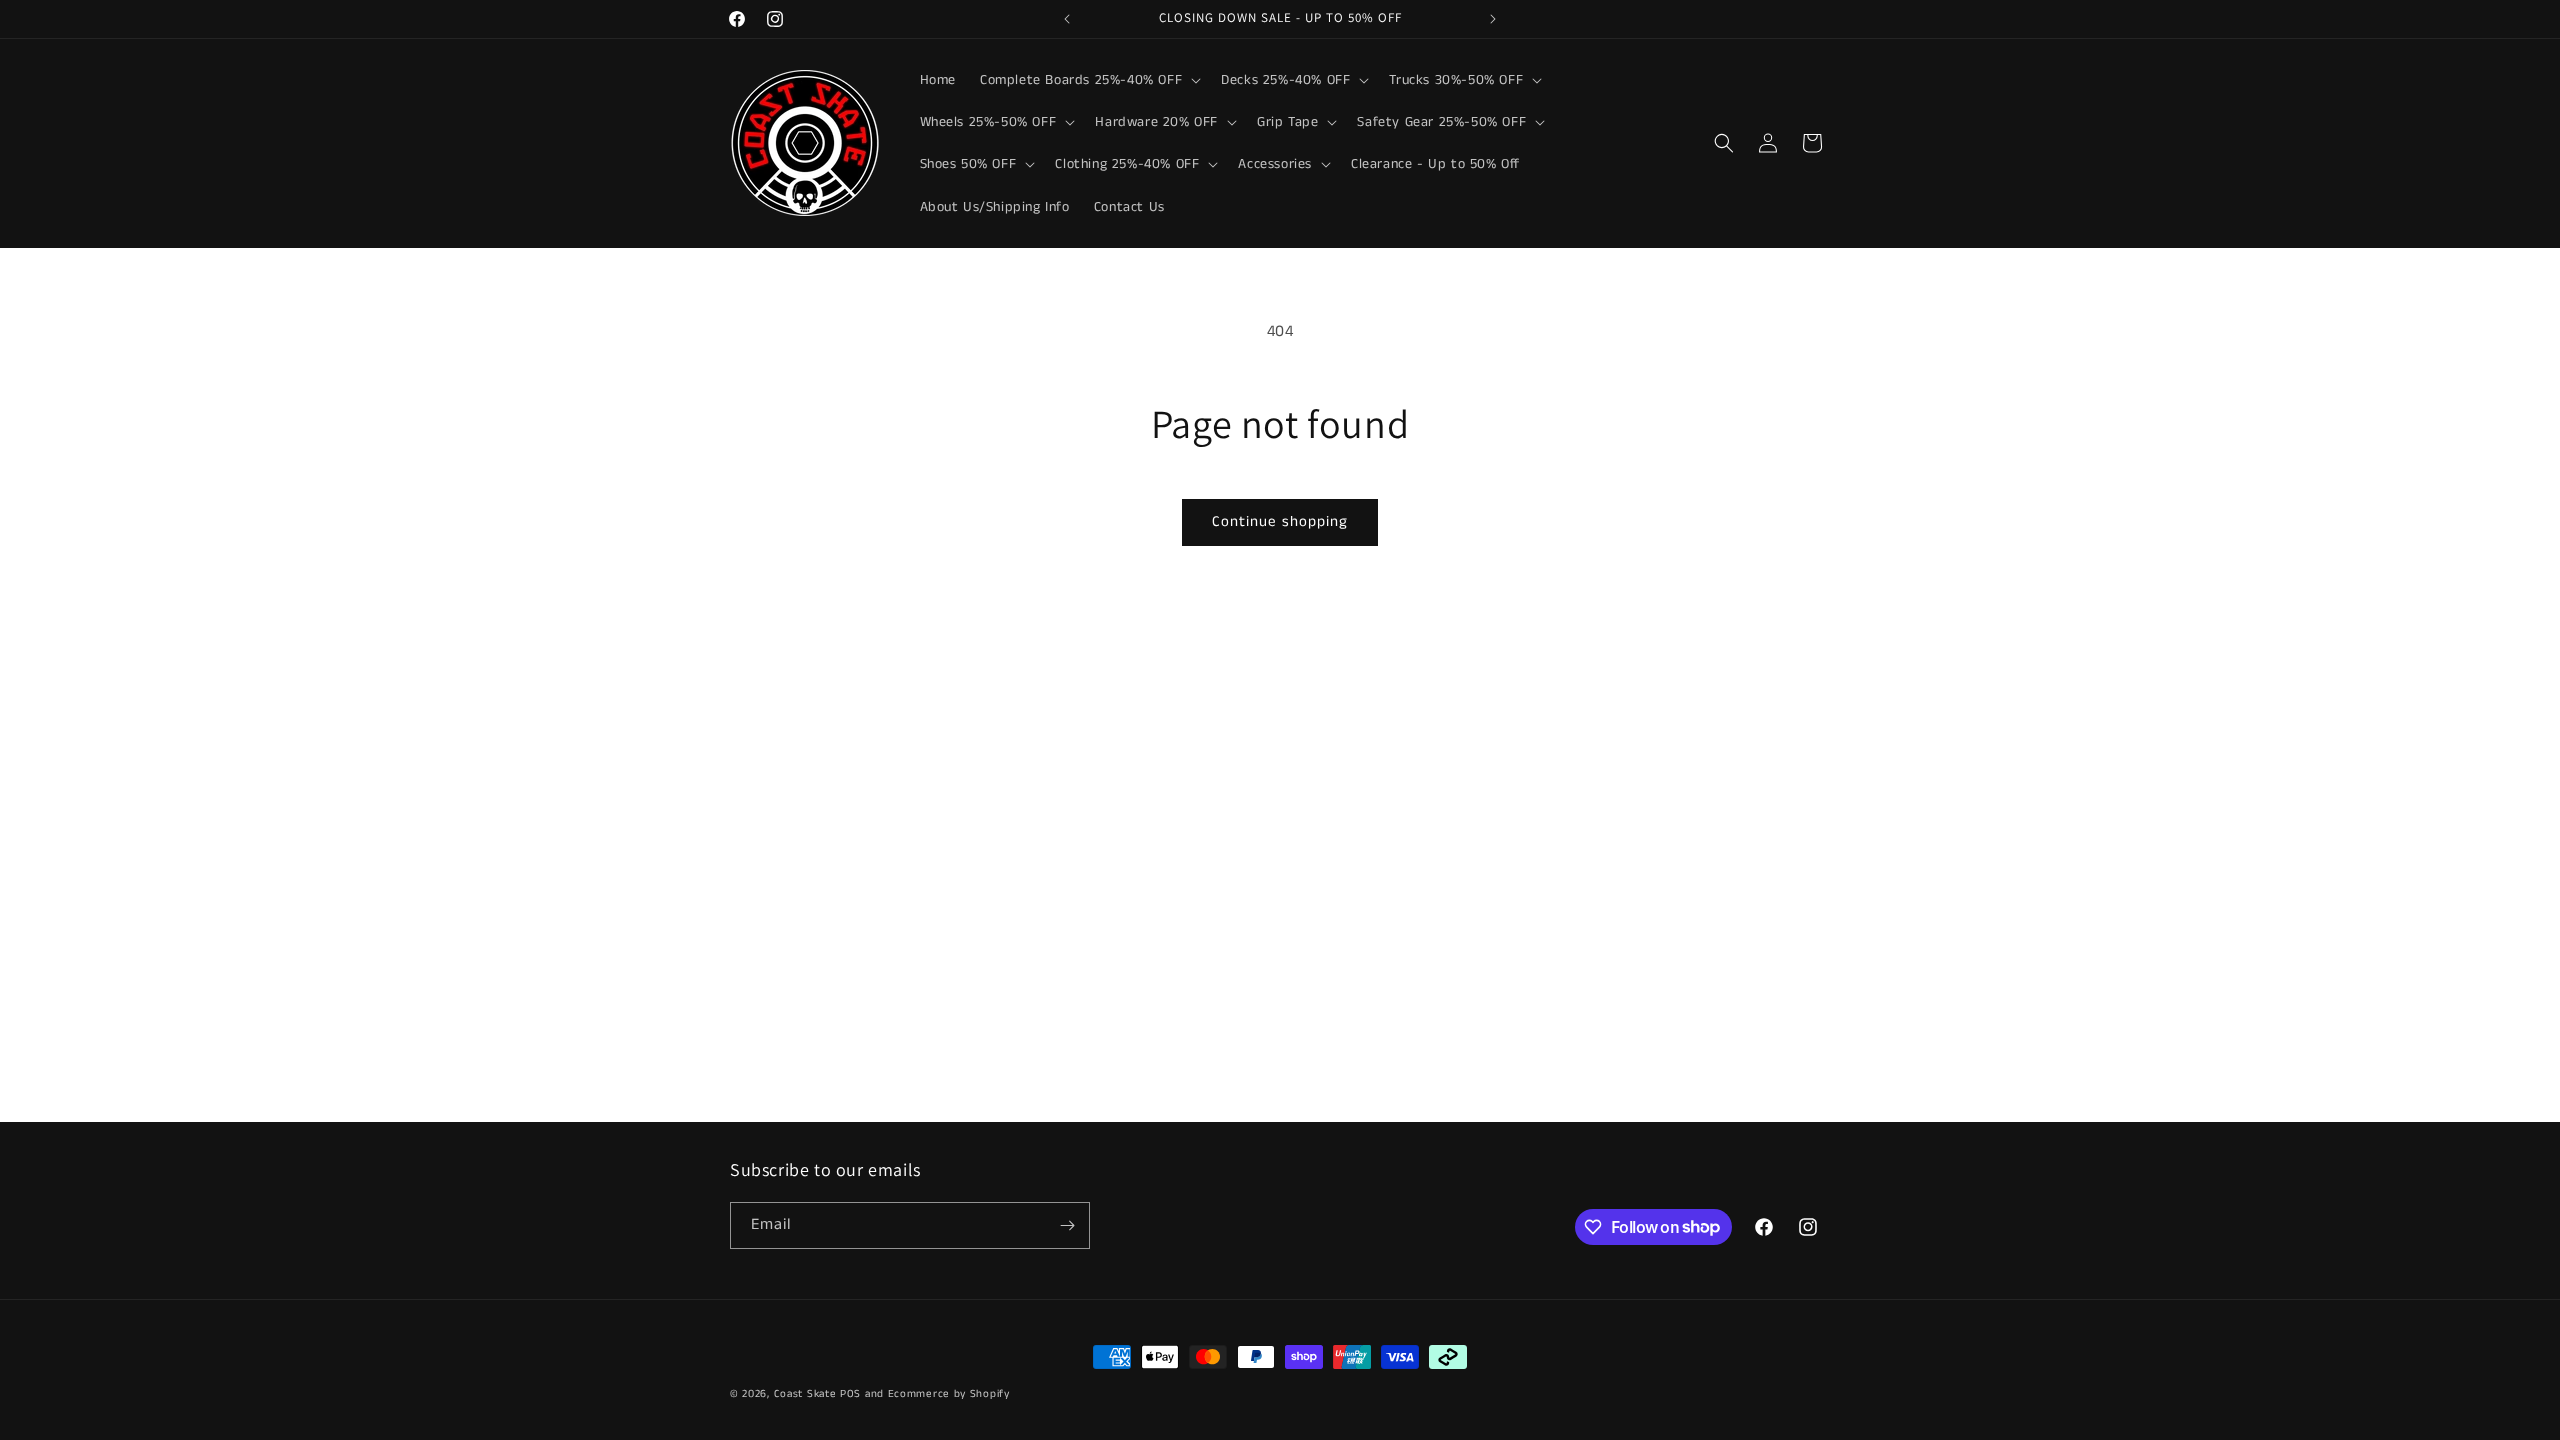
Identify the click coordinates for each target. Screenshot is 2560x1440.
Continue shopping (1280, 521)
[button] (1088, 80)
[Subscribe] (1067, 1225)
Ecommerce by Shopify (949, 1394)
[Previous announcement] (1067, 19)
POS (850, 1394)
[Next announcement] (1493, 19)
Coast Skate (805, 1394)
